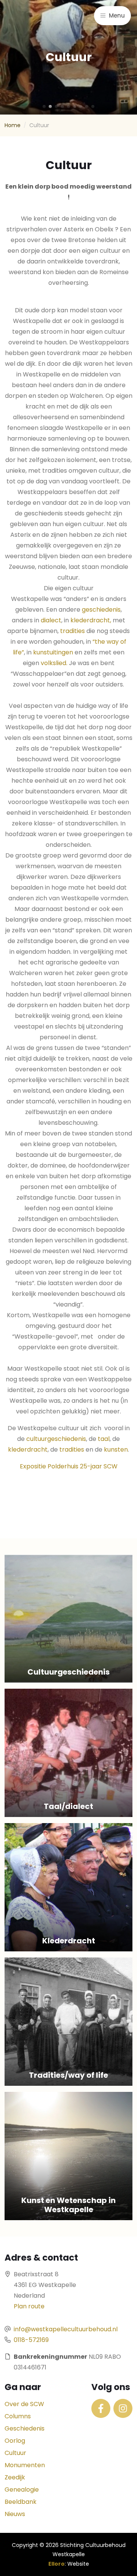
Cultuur (15, 2453)
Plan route (29, 2306)
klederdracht (28, 1450)
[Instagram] (123, 2408)
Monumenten (25, 2465)
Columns (18, 2416)
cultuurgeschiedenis (55, 1439)
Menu (116, 15)
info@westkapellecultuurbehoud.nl (66, 2329)
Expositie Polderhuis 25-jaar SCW (69, 1466)
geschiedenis (101, 610)
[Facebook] (101, 2408)
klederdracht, (91, 620)
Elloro (57, 2564)
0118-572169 (31, 2340)
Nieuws (15, 2514)
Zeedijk (15, 2477)
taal (104, 1439)
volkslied (53, 663)
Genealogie (22, 2490)
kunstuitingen (53, 652)
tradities (72, 631)
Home (13, 125)
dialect (51, 620)
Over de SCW (24, 2404)
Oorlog (15, 2441)
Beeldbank (21, 2502)
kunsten (116, 1450)
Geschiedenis (25, 2428)
